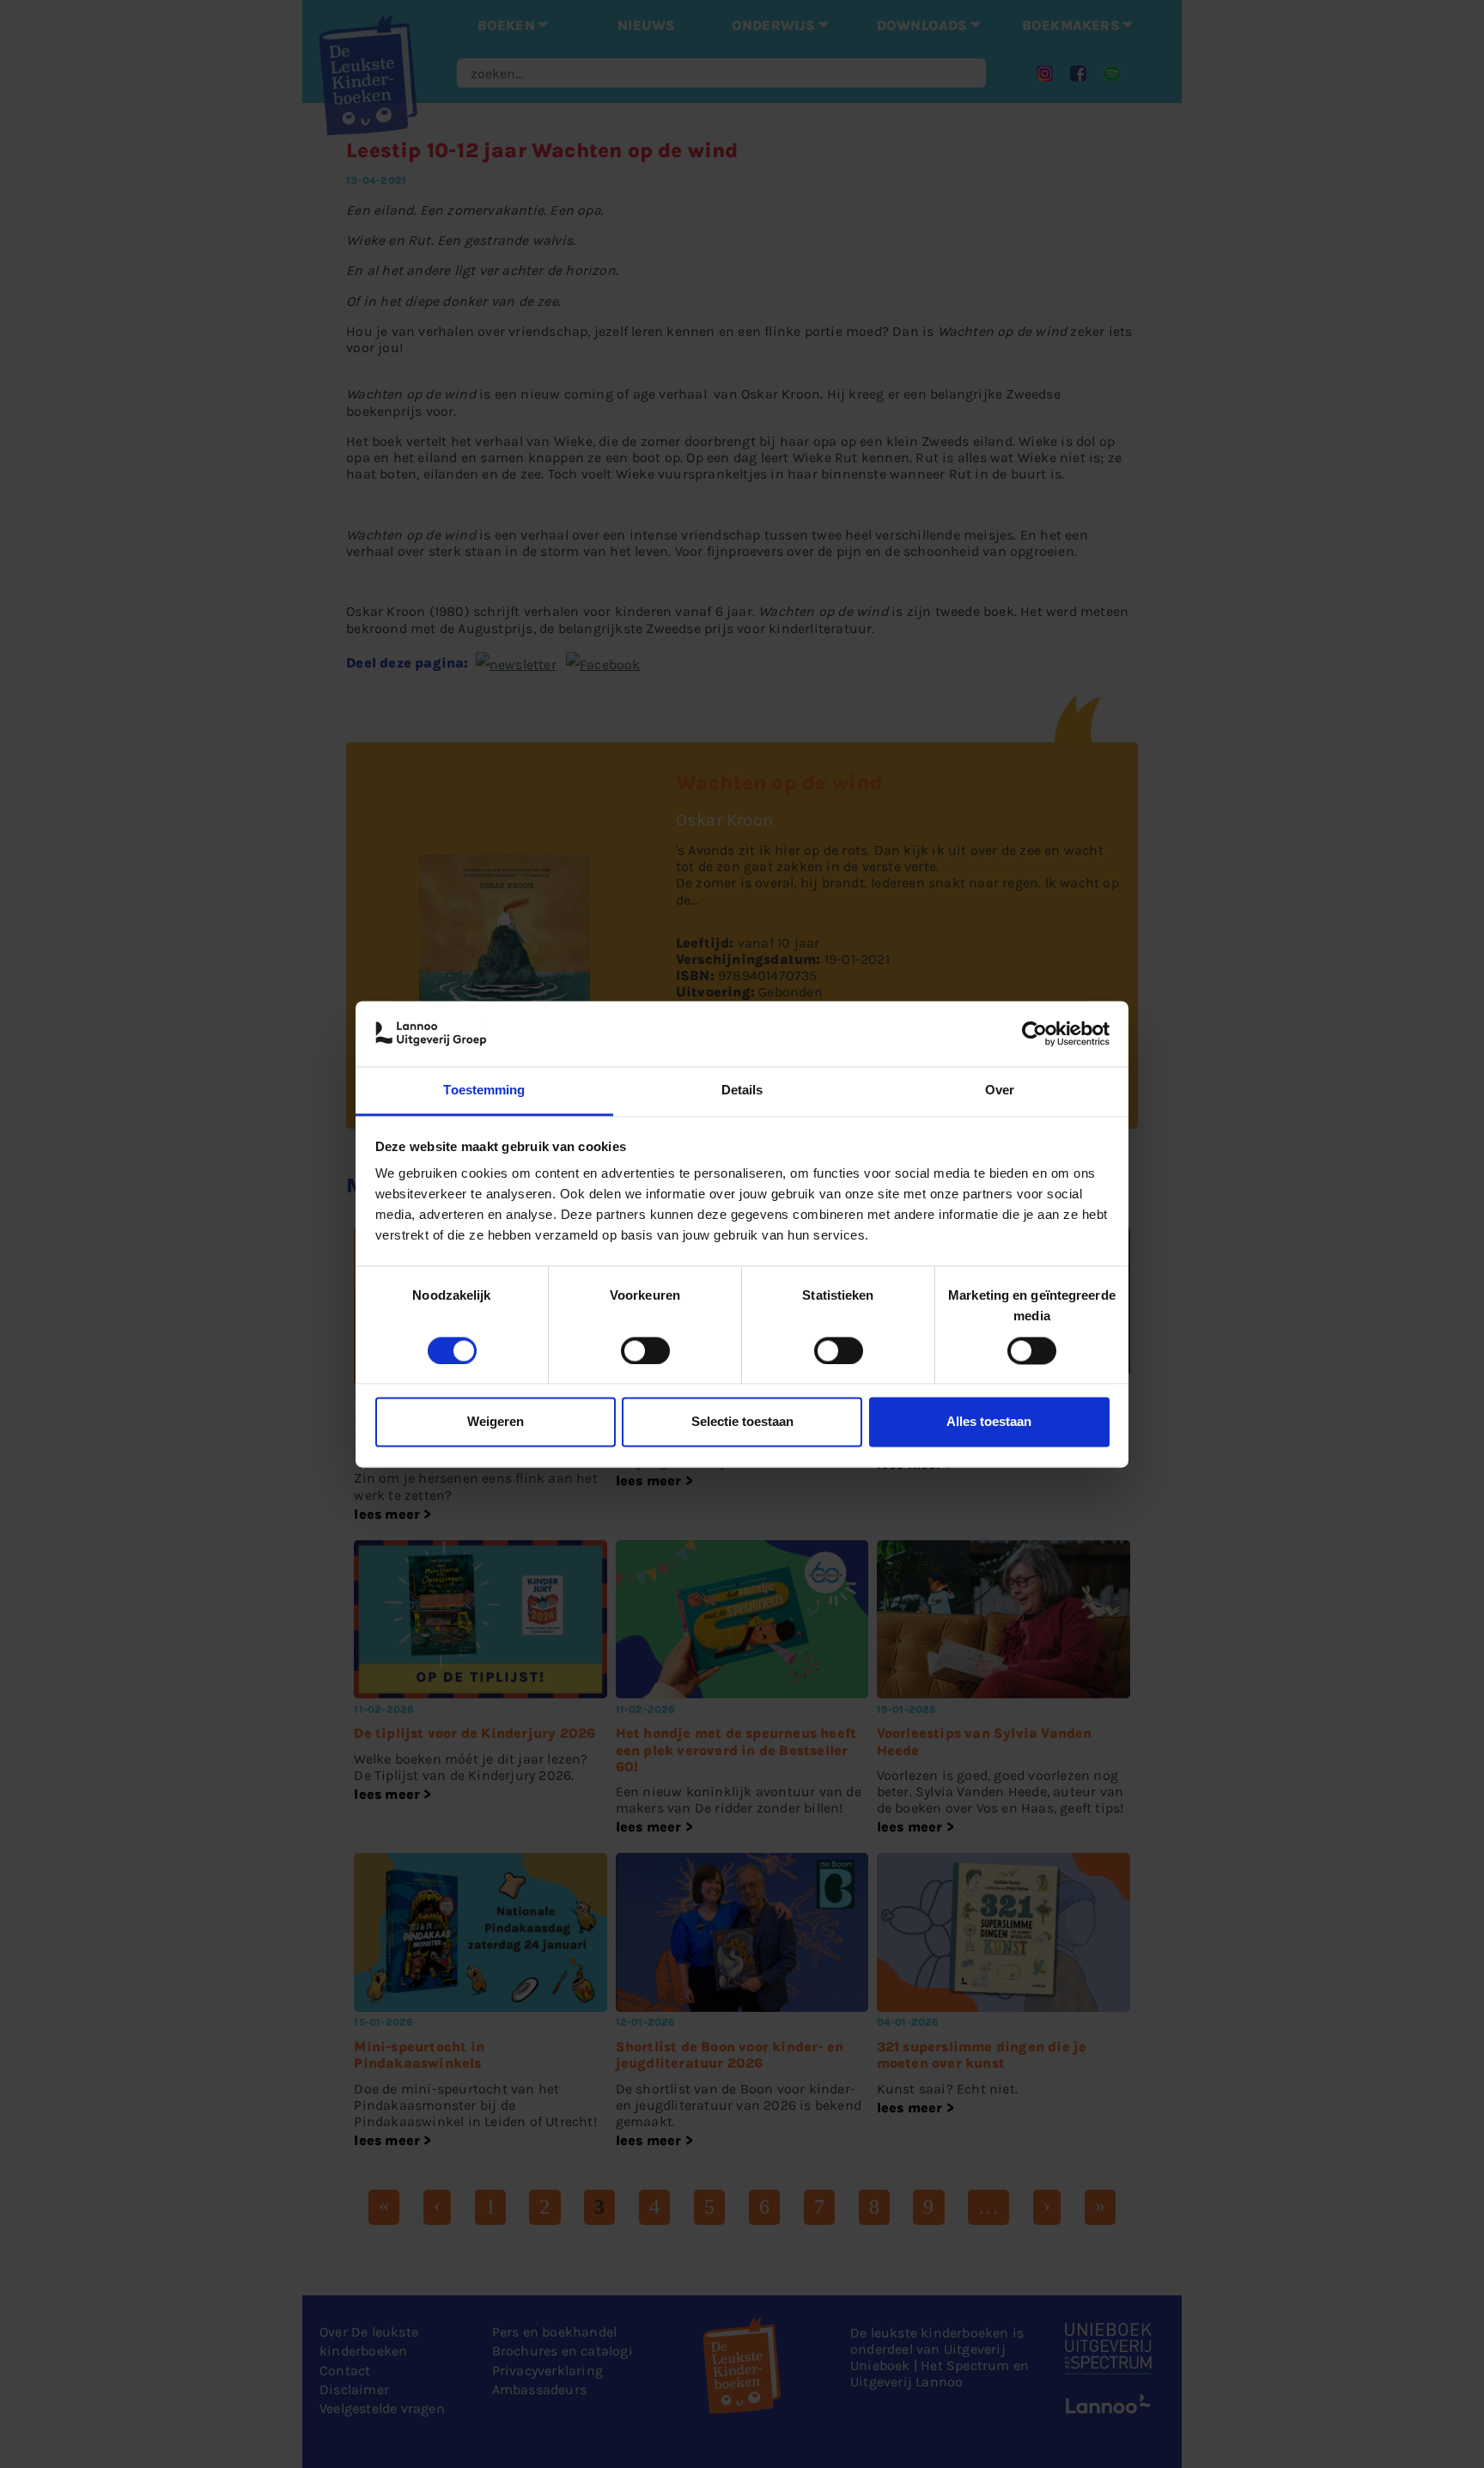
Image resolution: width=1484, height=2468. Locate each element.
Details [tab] (742, 1091)
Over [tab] (1000, 1091)
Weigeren (496, 1422)
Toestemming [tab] (484, 1091)
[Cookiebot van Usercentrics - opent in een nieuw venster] (1034, 1033)
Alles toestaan (989, 1422)
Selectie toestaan (742, 1422)
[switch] (645, 1350)
